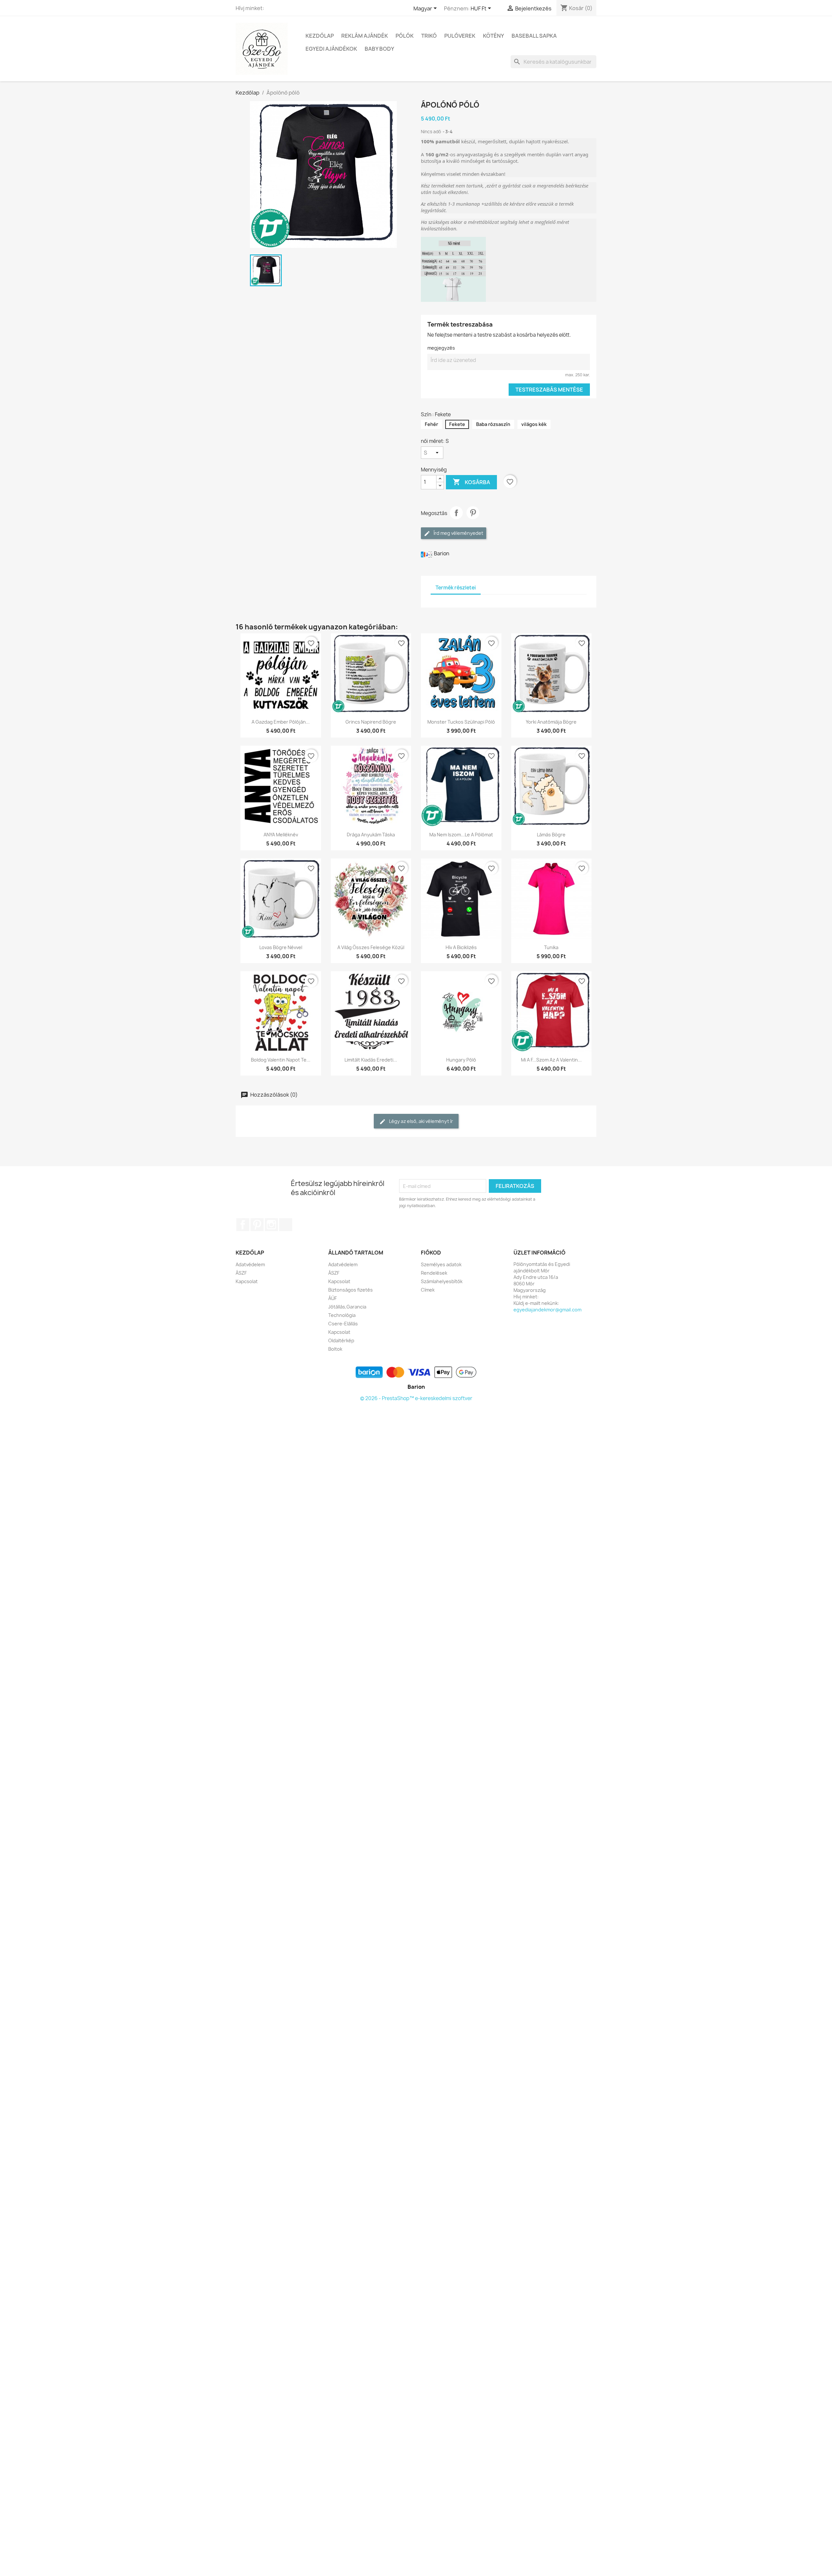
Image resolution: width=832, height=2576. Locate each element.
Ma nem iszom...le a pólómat (461, 835)
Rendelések (434, 1273)
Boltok (335, 1349)
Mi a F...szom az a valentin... (551, 1060)
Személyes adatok (441, 1264)
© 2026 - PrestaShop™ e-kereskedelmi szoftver (416, 1398)
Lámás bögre (551, 835)
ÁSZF (241, 1273)
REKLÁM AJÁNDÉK (365, 36)
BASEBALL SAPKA (534, 36)
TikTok (286, 1225)
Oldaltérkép (341, 1340)
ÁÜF (332, 1298)
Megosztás (456, 513)
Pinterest (473, 513)
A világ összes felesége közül (371, 947)
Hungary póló (461, 1060)
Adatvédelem (250, 1264)
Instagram (271, 1225)
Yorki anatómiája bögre (551, 722)
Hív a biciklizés (461, 947)
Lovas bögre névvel (281, 947)
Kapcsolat (247, 1281)
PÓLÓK (405, 36)
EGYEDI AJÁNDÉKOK (331, 49)
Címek (428, 1290)
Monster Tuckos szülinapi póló (461, 722)
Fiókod (431, 1253)
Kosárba (471, 482)
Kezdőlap (320, 36)
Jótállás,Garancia (347, 1307)
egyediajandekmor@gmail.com (547, 1310)
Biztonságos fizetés (351, 1290)
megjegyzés (441, 348)
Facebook (243, 1225)
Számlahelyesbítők (442, 1281)
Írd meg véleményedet (458, 533)
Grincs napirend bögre (371, 722)
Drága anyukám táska (371, 835)
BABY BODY (379, 49)
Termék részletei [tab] (456, 588)
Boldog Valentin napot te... (281, 1060)
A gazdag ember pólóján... (281, 722)
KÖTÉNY (494, 36)
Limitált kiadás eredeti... (371, 1060)
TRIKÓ (429, 36)
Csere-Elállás (343, 1324)
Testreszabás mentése (549, 390)
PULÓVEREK (460, 36)
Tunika (551, 947)
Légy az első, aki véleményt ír (421, 1121)
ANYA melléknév (281, 835)
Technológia (342, 1315)
